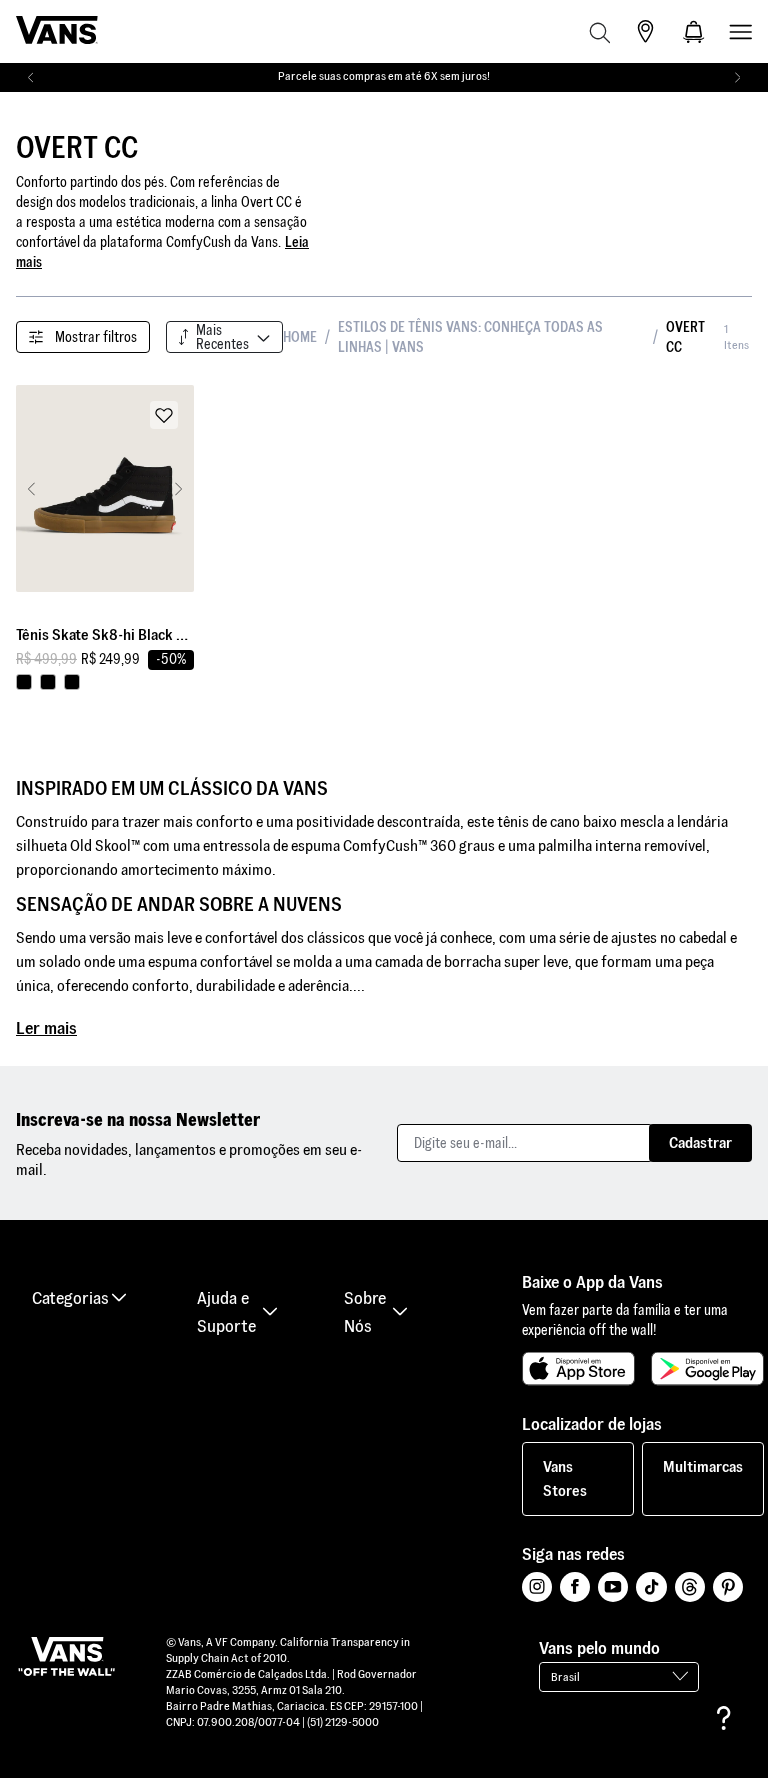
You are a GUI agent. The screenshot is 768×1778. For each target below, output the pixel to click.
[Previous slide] (31, 489)
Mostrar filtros (96, 337)
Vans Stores (565, 1478)
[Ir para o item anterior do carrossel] (30, 78)
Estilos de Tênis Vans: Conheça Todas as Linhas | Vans (470, 337)
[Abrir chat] (724, 1718)
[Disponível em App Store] (578, 1369)
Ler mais (46, 1027)
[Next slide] (178, 489)
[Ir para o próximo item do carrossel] (737, 78)
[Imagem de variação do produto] (24, 682)
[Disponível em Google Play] (707, 1369)
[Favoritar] (164, 415)
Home (300, 337)
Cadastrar (700, 1142)
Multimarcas (703, 1466)
